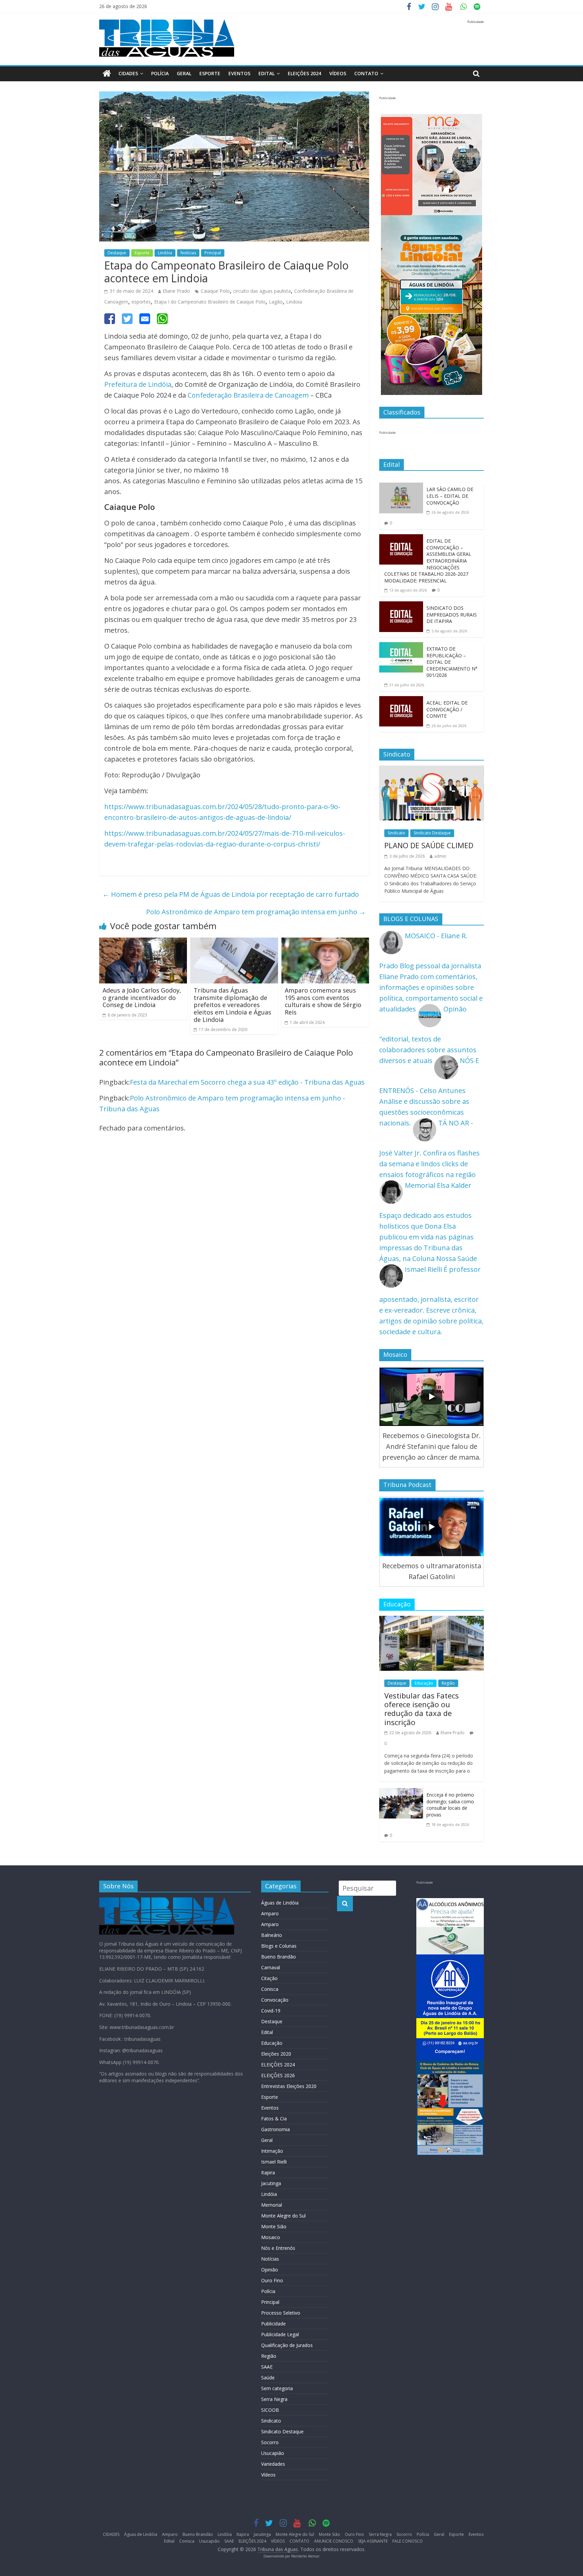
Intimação (272, 2151)
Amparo (270, 1913)
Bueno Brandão (279, 1957)
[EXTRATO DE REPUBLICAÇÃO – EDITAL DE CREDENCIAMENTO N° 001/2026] (401, 647)
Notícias (188, 253)
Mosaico (271, 2237)
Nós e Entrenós (278, 2248)
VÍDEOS (338, 73)
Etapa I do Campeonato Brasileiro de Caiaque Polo (210, 302)
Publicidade (273, 2324)
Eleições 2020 (276, 2054)
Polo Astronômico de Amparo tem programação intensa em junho (256, 912)
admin (440, 856)
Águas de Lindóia (280, 1903)
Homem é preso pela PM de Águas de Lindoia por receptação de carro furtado (231, 894)
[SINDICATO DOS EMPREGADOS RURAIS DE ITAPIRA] (401, 607)
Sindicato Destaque (432, 833)
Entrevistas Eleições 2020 (289, 2086)
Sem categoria (277, 2388)
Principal (213, 253)
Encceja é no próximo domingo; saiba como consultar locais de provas (450, 1805)
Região (448, 1683)
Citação (269, 1978)
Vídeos (268, 2475)
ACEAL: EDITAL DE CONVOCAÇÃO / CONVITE (447, 709)
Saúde (268, 2378)
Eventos (239, 73)
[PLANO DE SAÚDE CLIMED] (432, 771)
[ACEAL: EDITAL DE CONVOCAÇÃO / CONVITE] (401, 701)
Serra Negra (274, 2399)
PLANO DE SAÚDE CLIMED (429, 845)
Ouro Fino (272, 2280)
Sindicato (396, 833)
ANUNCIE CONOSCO (334, 2541)
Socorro (270, 2442)
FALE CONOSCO (408, 2541)
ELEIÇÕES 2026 (278, 2075)
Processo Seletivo (281, 2313)
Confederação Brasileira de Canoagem (248, 395)
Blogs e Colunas (279, 1946)
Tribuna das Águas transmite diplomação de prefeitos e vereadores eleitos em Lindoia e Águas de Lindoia (232, 1005)
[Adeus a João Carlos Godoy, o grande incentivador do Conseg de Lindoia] (143, 943)
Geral (184, 73)
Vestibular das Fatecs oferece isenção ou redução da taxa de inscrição (422, 1709)
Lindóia (165, 253)
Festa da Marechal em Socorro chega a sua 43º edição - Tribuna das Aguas (247, 1082)
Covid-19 (271, 2011)
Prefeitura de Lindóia (138, 384)
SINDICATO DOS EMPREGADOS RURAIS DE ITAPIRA (452, 614)
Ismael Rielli (274, 2162)
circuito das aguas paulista (262, 291)
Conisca (270, 1989)
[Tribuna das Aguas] (107, 74)
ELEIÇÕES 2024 (304, 73)
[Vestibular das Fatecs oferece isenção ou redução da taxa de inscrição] (432, 1621)
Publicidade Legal (280, 2334)
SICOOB (270, 2410)
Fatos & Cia (274, 2119)
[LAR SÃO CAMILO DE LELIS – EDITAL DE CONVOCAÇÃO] (401, 488)
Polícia (160, 73)
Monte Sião (274, 2226)
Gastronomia (275, 2129)
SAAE (267, 2367)
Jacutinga (271, 2183)
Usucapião (273, 2453)
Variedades (273, 2464)
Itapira (268, 2172)
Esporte (210, 73)
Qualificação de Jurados (287, 2345)
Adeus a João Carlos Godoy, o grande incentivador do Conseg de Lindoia (142, 997)
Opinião (270, 2270)
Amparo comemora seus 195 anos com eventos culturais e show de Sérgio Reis (323, 1001)
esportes (141, 302)
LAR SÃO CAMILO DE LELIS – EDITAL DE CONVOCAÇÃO (450, 496)
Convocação (275, 2000)
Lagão (276, 302)
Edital (267, 73)
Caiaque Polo (215, 291)
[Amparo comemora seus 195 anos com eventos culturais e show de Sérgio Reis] (325, 943)
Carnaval (271, 1967)
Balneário (272, 1935)
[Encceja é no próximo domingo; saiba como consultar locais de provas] (401, 1793)
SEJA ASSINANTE (373, 2541)
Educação (424, 1683)
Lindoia (294, 302)
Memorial (272, 2205)
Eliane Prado (176, 291)
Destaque (117, 253)
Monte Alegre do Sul (283, 2216)
